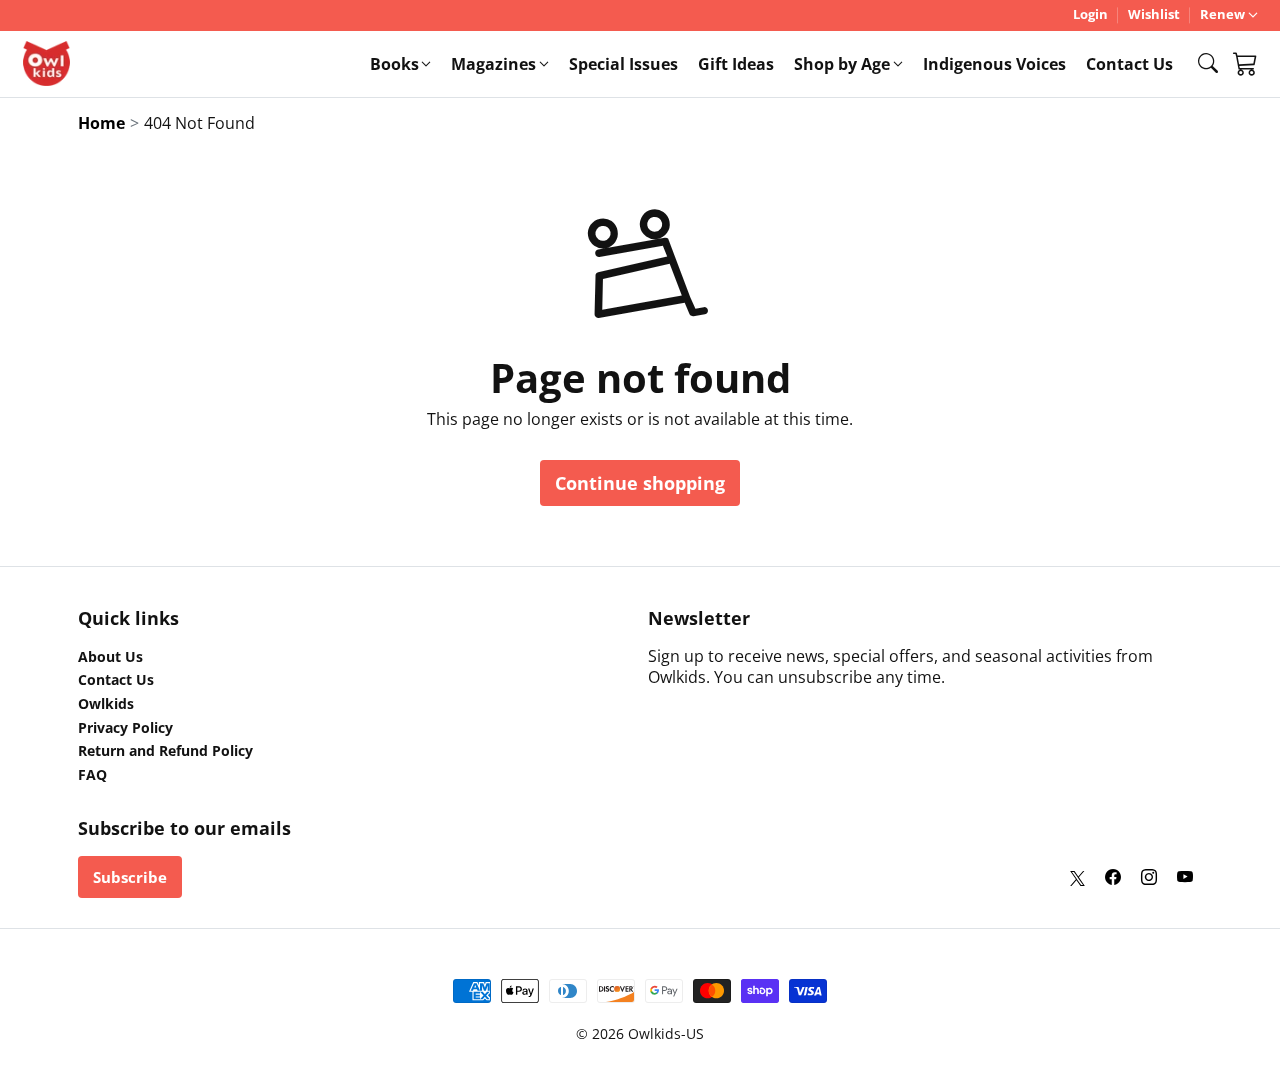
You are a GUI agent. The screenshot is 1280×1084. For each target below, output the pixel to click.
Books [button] (394, 64)
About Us (110, 657)
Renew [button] (1222, 14)
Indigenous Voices (994, 64)
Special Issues (623, 64)
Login (1090, 14)
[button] (1208, 63)
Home (101, 123)
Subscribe (130, 877)
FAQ (92, 775)
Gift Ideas (736, 64)
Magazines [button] (493, 64)
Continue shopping (640, 483)
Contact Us (1129, 64)
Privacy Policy (125, 728)
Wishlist (1154, 14)
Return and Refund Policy (165, 751)
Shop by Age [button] (842, 64)
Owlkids (106, 704)
